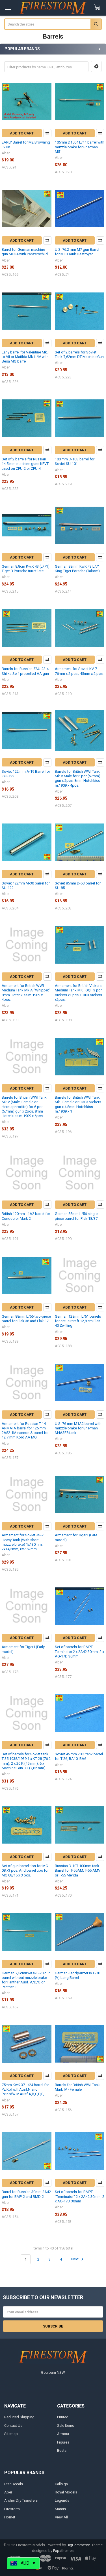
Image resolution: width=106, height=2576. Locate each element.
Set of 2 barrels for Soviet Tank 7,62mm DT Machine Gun (79, 354)
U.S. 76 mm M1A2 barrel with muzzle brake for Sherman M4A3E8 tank (78, 1428)
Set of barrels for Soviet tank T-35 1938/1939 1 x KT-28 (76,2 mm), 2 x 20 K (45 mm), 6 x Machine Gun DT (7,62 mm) (26, 1761)
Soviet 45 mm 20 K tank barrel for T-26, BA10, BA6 (79, 1756)
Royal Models (66, 2492)
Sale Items (66, 2426)
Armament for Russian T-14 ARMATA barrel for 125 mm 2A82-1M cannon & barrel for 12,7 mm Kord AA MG (25, 1431)
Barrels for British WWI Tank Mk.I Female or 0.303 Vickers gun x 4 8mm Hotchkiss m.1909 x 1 (78, 1104)
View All (61, 2517)
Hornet (10, 2517)
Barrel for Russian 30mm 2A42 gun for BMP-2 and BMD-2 (26, 2194)
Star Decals (14, 2484)
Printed (63, 2417)
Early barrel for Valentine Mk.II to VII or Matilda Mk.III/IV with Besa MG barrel (26, 357)
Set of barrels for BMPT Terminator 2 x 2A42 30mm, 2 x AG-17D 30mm (79, 1652)
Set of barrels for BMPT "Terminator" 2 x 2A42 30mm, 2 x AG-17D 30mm (80, 2196)
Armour (63, 2434)
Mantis (60, 2509)
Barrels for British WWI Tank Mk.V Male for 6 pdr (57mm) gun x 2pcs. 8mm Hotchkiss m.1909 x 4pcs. (78, 778)
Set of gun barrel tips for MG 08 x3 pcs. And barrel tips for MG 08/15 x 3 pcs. (25, 1871)
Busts (62, 2450)
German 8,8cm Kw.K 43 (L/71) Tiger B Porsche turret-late (26, 569)
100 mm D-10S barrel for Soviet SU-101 (75, 461)
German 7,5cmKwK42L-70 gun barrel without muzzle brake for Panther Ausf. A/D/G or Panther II (26, 1980)
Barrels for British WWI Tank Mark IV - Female (77, 2087)
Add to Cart (22, 133)
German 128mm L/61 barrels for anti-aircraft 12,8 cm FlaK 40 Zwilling (78, 1321)
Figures (63, 2442)
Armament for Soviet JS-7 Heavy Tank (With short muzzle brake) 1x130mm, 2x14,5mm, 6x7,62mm (23, 1542)
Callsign (61, 2484)
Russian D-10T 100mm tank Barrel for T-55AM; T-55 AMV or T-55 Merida (78, 1871)
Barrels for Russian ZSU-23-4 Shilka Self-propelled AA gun (25, 671)
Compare (47, 133)
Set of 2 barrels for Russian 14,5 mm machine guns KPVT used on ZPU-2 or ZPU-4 (25, 464)
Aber (8, 2492)
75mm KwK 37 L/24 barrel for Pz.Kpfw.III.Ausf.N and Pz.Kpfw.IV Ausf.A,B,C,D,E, (25, 2090)
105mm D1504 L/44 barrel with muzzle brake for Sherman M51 (80, 147)
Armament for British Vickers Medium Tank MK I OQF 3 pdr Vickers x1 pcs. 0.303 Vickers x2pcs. (78, 993)
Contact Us (13, 2426)
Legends (62, 2500)
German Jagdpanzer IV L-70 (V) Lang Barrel (77, 1975)
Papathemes (63, 2551)
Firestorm (12, 2509)
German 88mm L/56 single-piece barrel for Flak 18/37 (77, 1216)
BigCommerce (78, 2545)
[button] (96, 66)
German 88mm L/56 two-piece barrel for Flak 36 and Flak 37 (26, 1319)
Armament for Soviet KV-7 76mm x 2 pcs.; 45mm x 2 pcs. (79, 671)
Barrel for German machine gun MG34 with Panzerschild (25, 252)
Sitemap (11, 2434)
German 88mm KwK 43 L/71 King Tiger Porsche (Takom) (77, 569)
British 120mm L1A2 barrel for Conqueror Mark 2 (26, 1216)
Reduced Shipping (19, 2417)
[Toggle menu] (8, 8)
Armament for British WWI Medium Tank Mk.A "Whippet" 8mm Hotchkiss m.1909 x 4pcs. (26, 993)
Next (75, 2259)
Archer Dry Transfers (21, 2500)
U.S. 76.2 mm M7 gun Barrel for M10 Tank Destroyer (77, 252)
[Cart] (98, 8)
